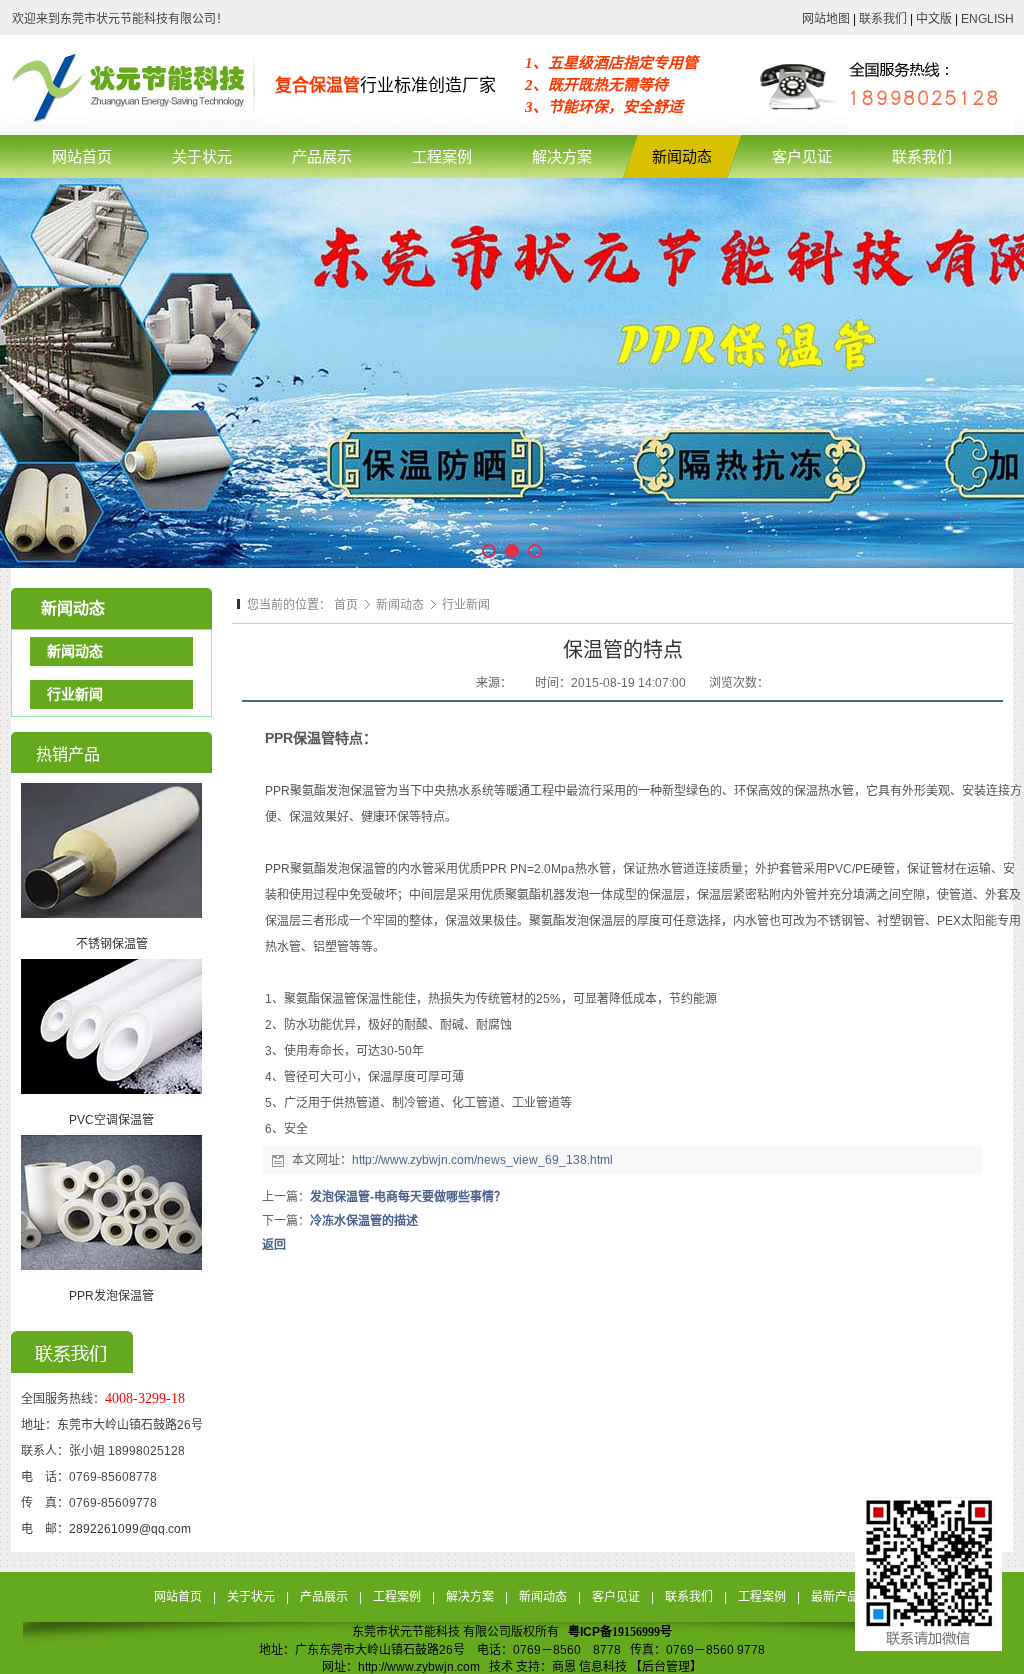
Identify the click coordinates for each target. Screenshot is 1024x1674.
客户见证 (616, 1597)
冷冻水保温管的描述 (364, 1221)
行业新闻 (466, 605)
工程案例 (397, 1597)
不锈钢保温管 (112, 944)
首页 (346, 605)
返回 (274, 1245)
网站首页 (178, 1597)
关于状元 (251, 1597)
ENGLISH (986, 19)
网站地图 (826, 19)
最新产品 (835, 1597)
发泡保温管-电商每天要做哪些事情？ (408, 1197)
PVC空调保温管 (111, 1120)
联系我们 (883, 19)
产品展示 (324, 1597)
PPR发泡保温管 (111, 1296)
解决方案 (470, 1597)
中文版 (934, 19)
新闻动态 (401, 605)
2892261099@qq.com (130, 1529)
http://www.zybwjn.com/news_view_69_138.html (482, 1160)
